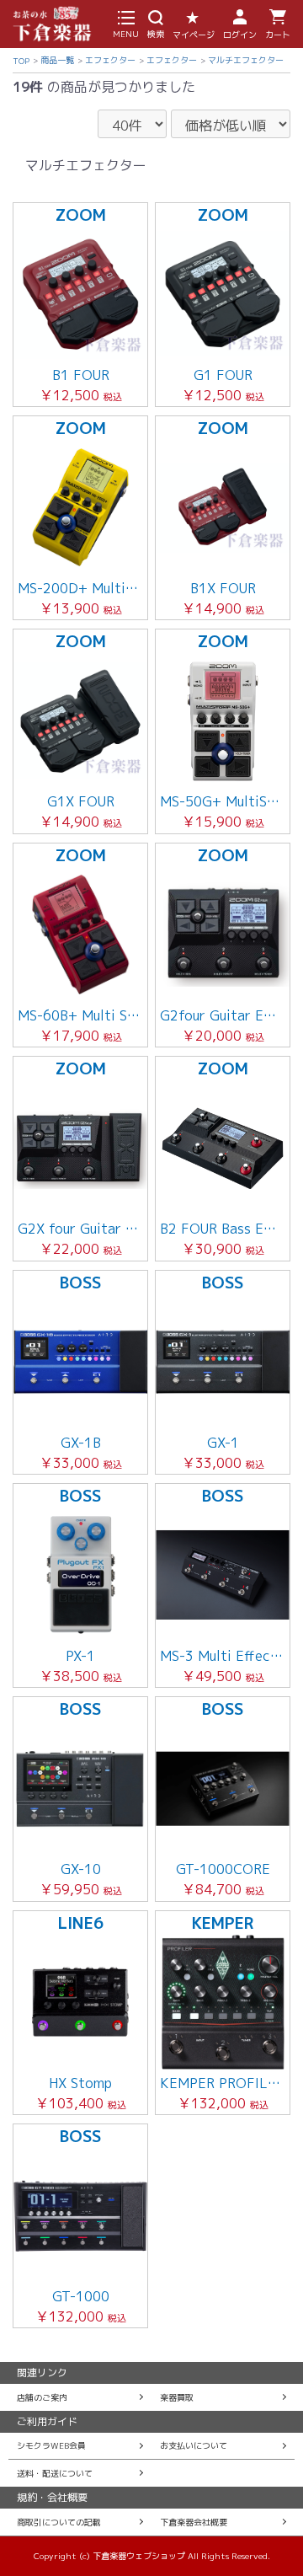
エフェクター (110, 60)
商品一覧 (57, 60)
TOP (21, 61)
